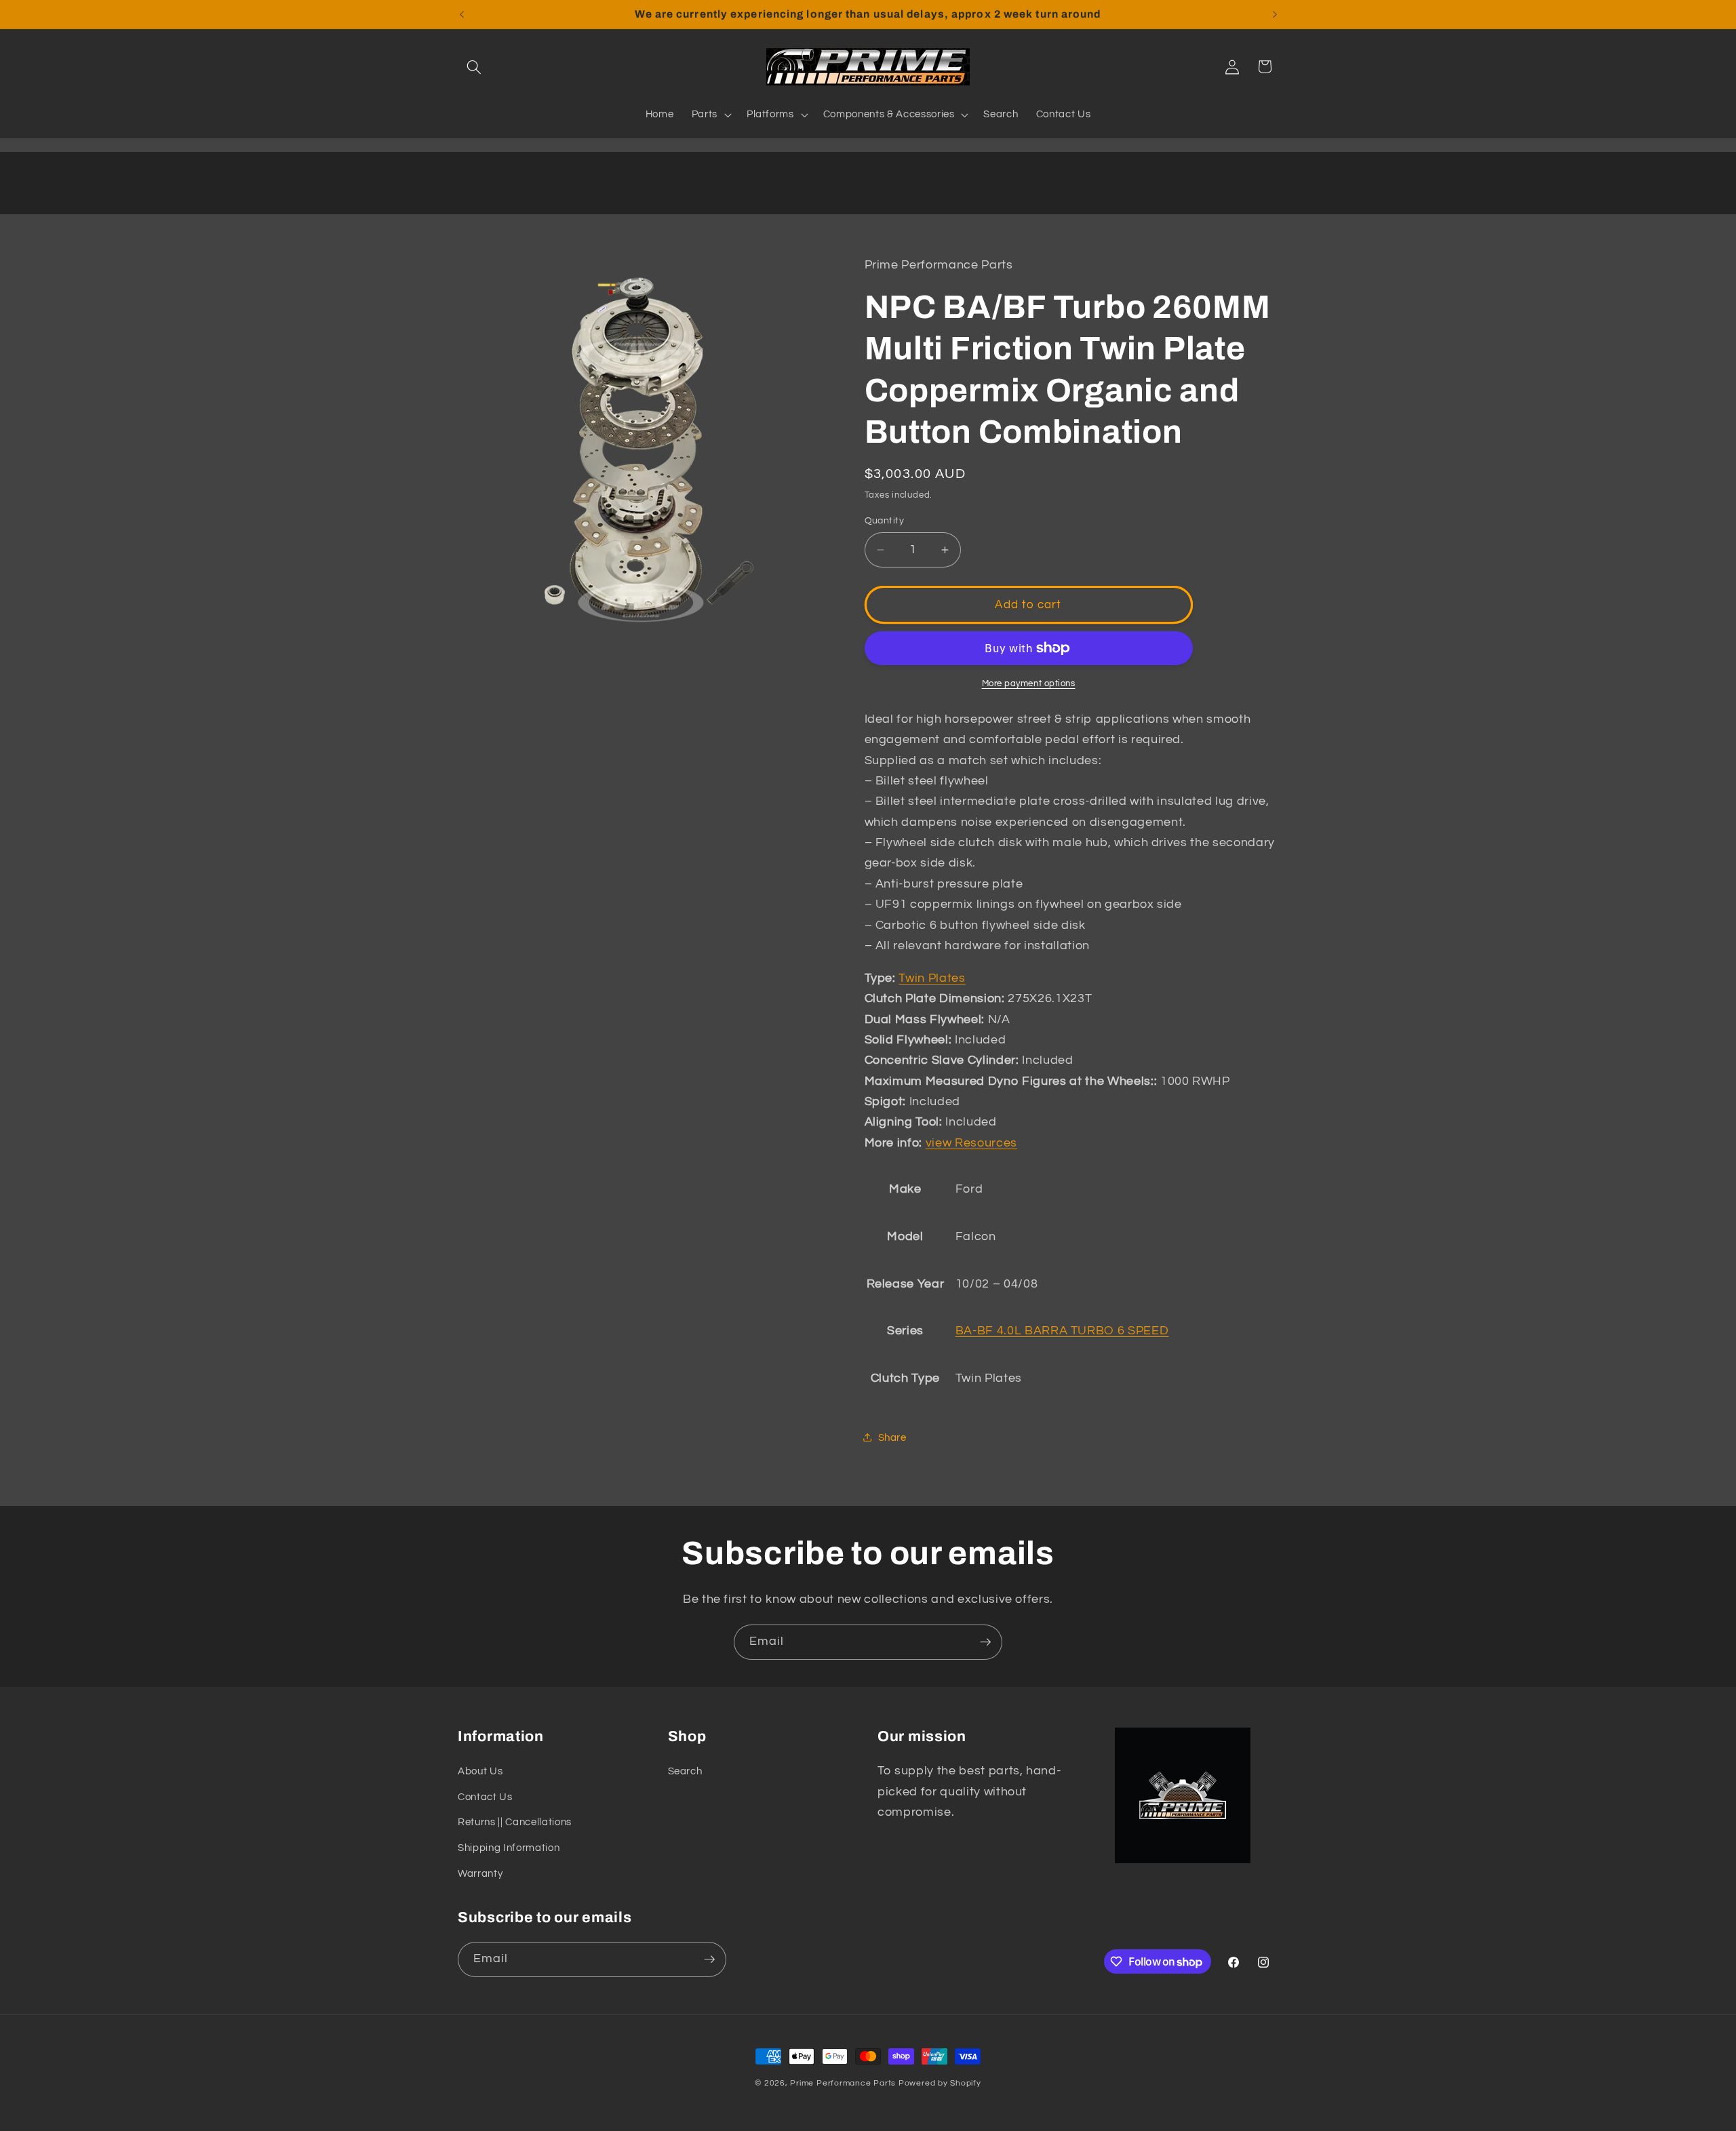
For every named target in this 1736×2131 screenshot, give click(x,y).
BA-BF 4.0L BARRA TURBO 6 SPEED (1062, 1331)
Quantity (885, 520)
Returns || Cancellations (515, 1822)
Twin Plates (932, 978)
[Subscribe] (985, 1642)
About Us (480, 1771)
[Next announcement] (1275, 14)
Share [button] (892, 1437)
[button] (474, 66)
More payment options (1029, 683)
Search (685, 1771)
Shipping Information (509, 1848)
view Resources (971, 1142)
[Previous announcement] (462, 14)
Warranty (480, 1873)
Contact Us (485, 1797)
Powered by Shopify (940, 2083)
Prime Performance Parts (843, 2083)
